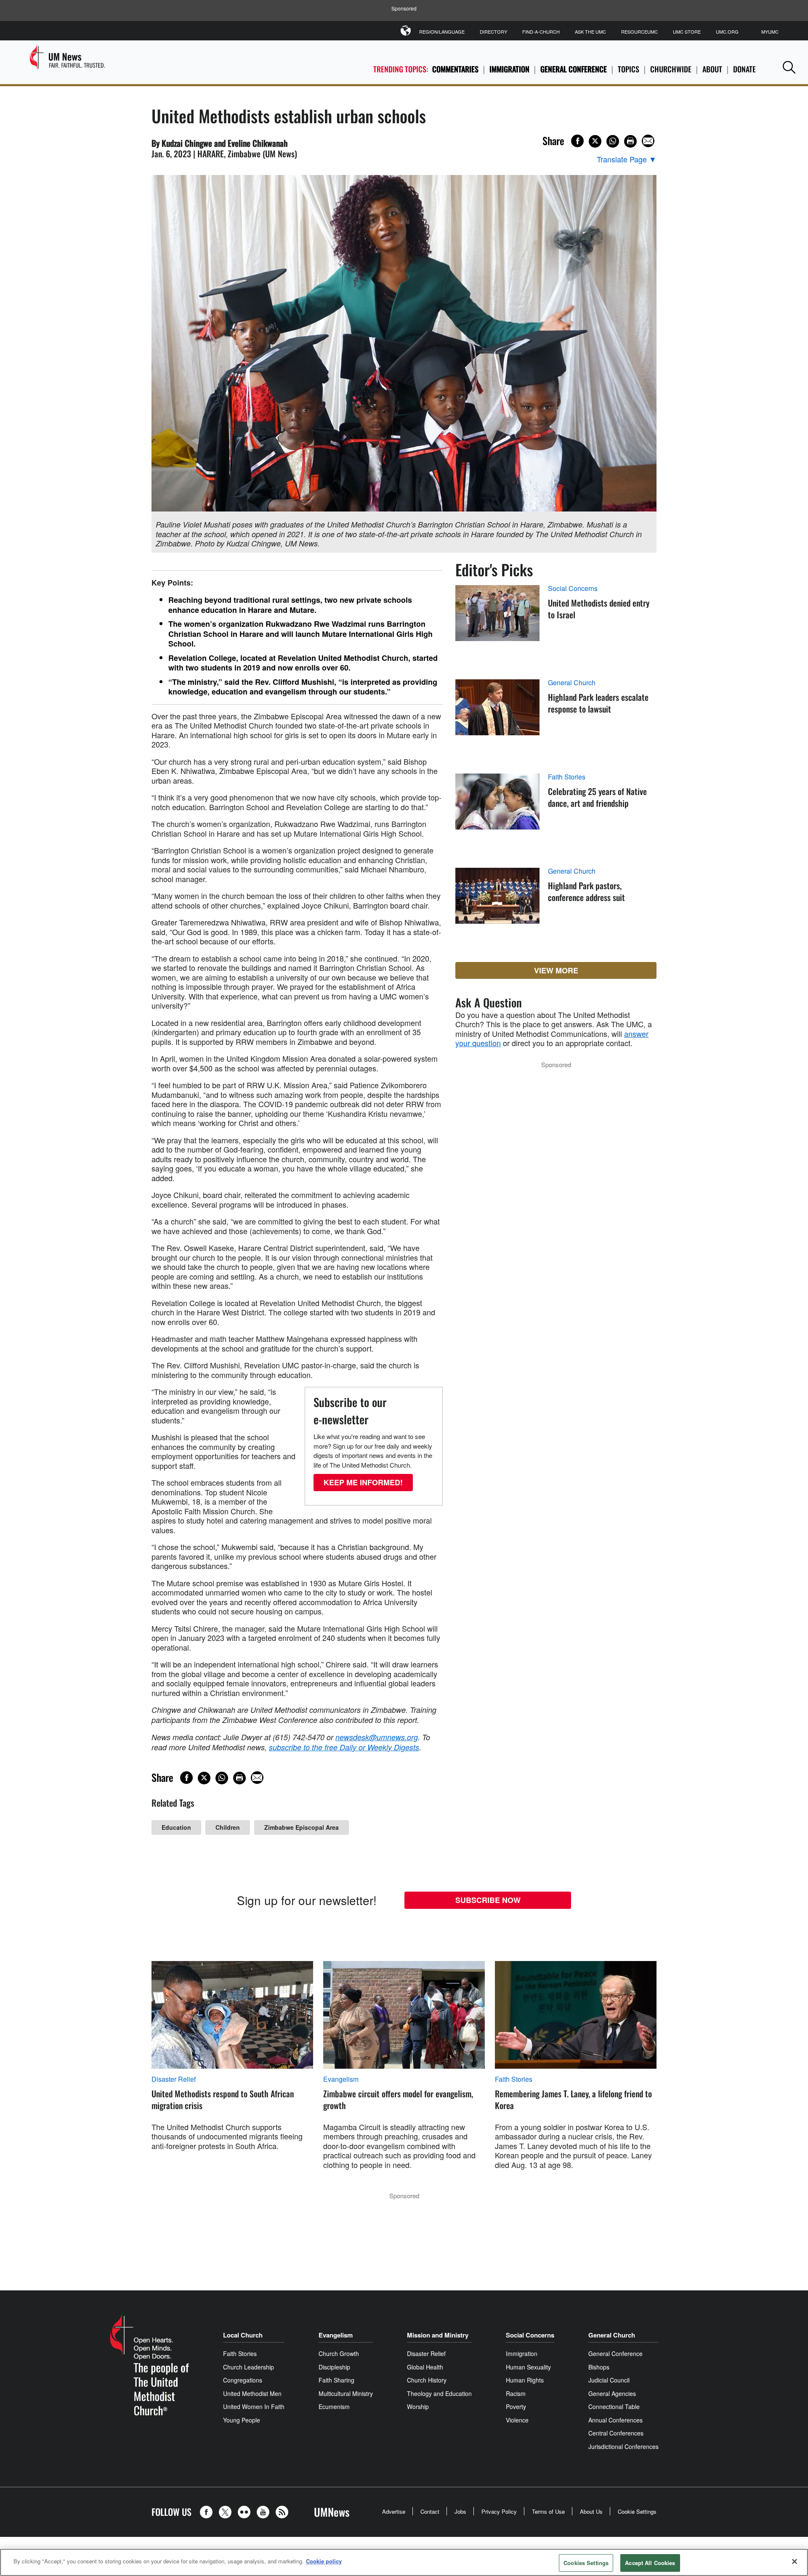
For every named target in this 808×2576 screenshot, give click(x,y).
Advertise (394, 2511)
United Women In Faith (254, 2406)
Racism (516, 2393)
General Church (572, 683)
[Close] (795, 2561)
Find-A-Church (541, 32)
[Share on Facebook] (577, 141)
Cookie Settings (637, 2511)
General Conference (574, 69)
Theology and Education (439, 2393)
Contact (430, 2511)
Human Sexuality (528, 2367)
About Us (591, 2511)
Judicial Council (609, 2380)
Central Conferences (616, 2433)
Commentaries (455, 69)
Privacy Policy (499, 2511)
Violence (517, 2420)
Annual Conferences (615, 2420)
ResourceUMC (639, 32)
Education (176, 1827)
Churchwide (671, 69)
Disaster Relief (174, 2079)
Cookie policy (324, 2561)
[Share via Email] (648, 141)
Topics (629, 69)
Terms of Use (548, 2511)
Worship (418, 2406)
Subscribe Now (488, 1900)
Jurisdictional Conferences (623, 2446)
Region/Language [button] (442, 32)
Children (228, 1827)
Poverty (516, 2406)
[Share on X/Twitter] (595, 141)
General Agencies (612, 2393)
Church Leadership (249, 2367)
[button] (789, 67)
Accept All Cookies (650, 2563)
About (712, 69)
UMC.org (727, 32)
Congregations (243, 2380)
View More (556, 970)
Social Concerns (573, 588)
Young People (242, 2420)
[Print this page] (630, 141)
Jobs (460, 2511)
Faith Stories (567, 777)
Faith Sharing (336, 2380)
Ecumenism (334, 2406)
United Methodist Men (252, 2393)
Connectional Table (614, 2406)
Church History (427, 2380)
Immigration (509, 69)
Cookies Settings (586, 2563)
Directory (493, 32)
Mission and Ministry (438, 2335)
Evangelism (341, 2079)
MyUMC (770, 32)
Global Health (425, 2367)
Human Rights (525, 2380)
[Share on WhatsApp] (613, 141)
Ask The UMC (590, 32)
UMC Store (687, 32)
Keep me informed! (363, 1482)
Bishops (599, 2367)
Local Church (243, 2335)
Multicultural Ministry (346, 2393)
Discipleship (334, 2367)
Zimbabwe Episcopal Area (302, 1827)
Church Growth (339, 2353)
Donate (744, 69)
